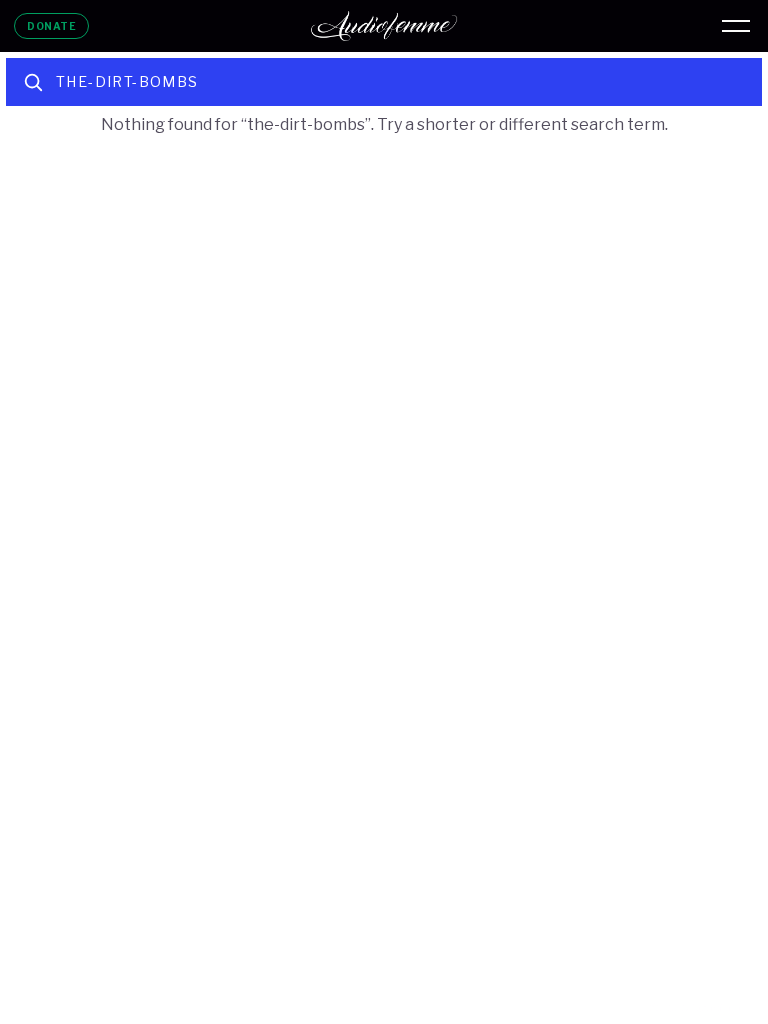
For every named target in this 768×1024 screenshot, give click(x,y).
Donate (51, 26)
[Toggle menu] (736, 26)
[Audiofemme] (384, 26)
